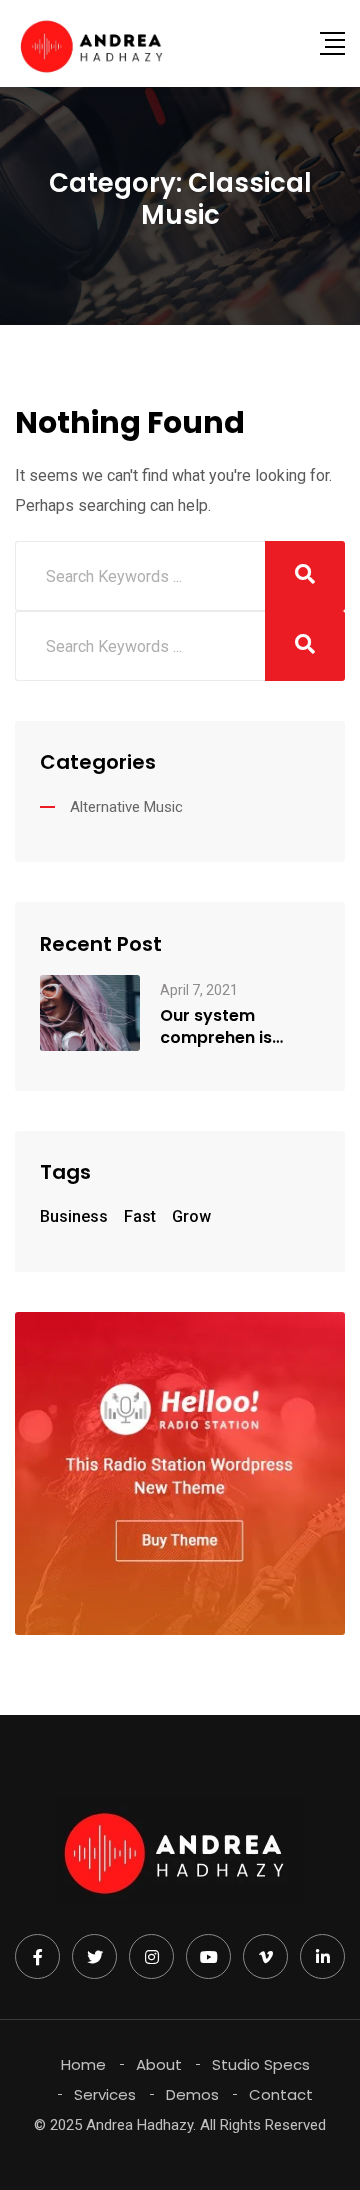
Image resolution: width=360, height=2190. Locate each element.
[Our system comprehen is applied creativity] (90, 1011)
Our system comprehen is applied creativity (233, 1027)
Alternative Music (126, 807)
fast (140, 1216)
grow (191, 1216)
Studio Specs (261, 2064)
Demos (192, 2094)
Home (83, 2064)
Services (105, 2094)
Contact (281, 2094)
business (74, 1216)
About (159, 2064)
